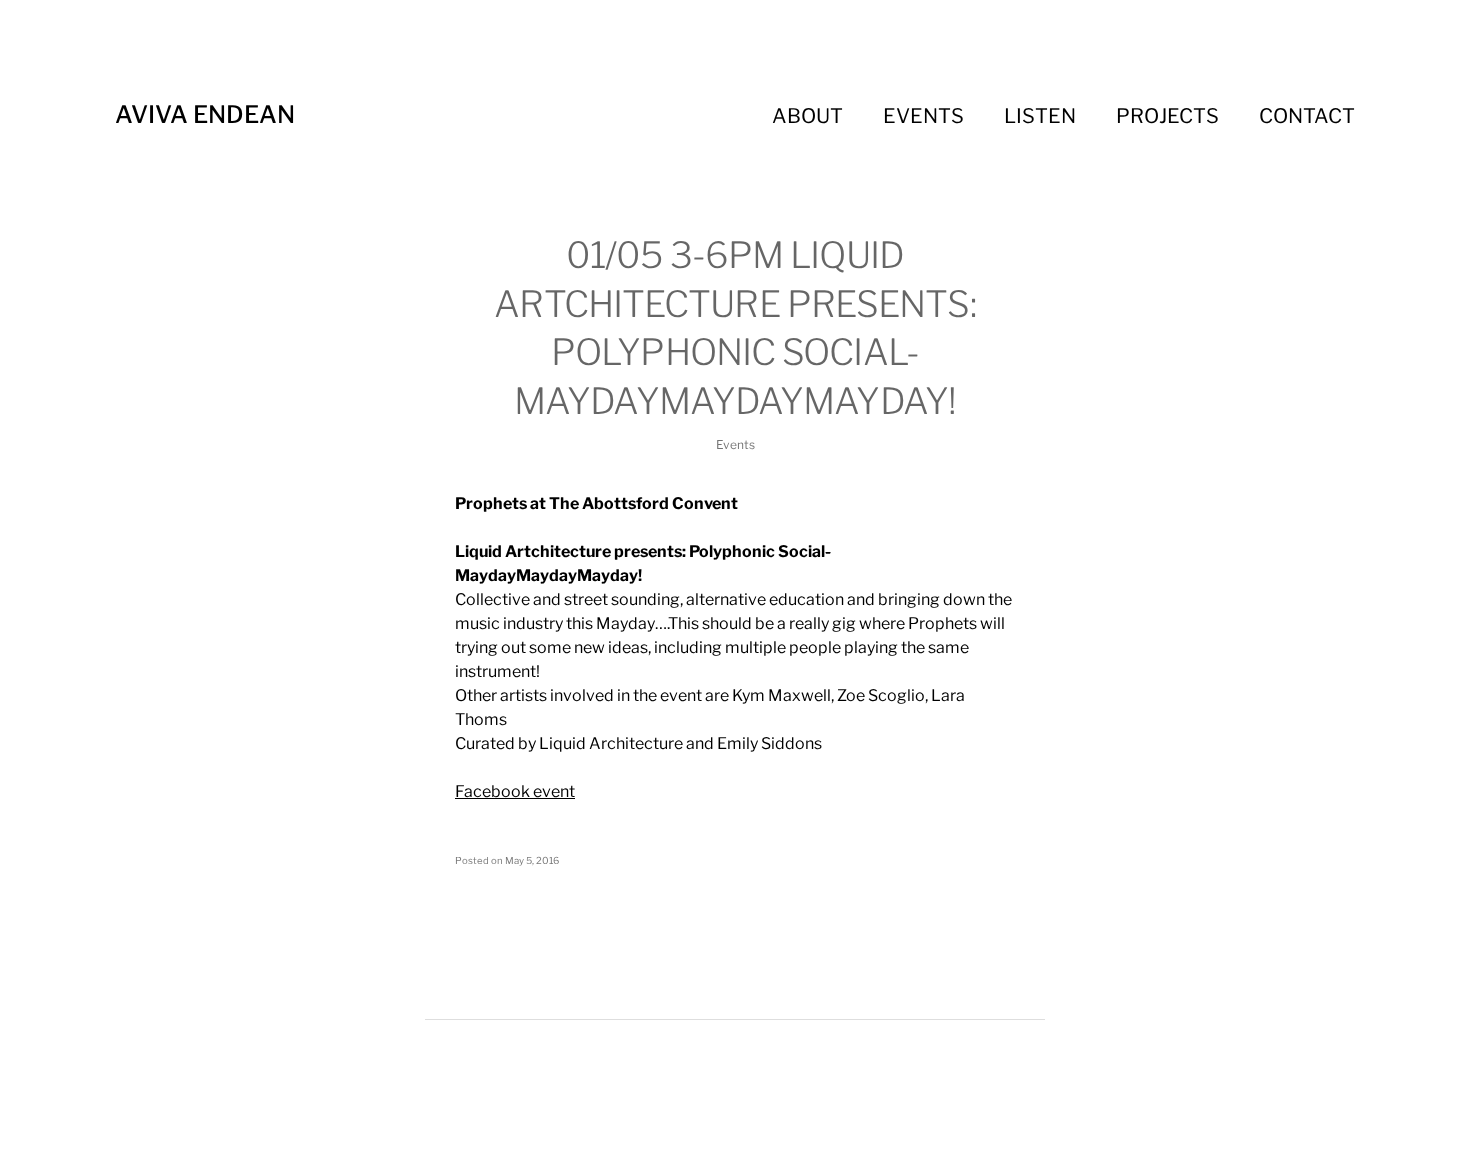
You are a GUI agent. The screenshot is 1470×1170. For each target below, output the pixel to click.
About (807, 116)
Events (923, 116)
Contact (1307, 116)
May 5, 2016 (532, 860)
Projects (1167, 116)
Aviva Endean (205, 114)
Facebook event (515, 791)
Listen (1040, 116)
